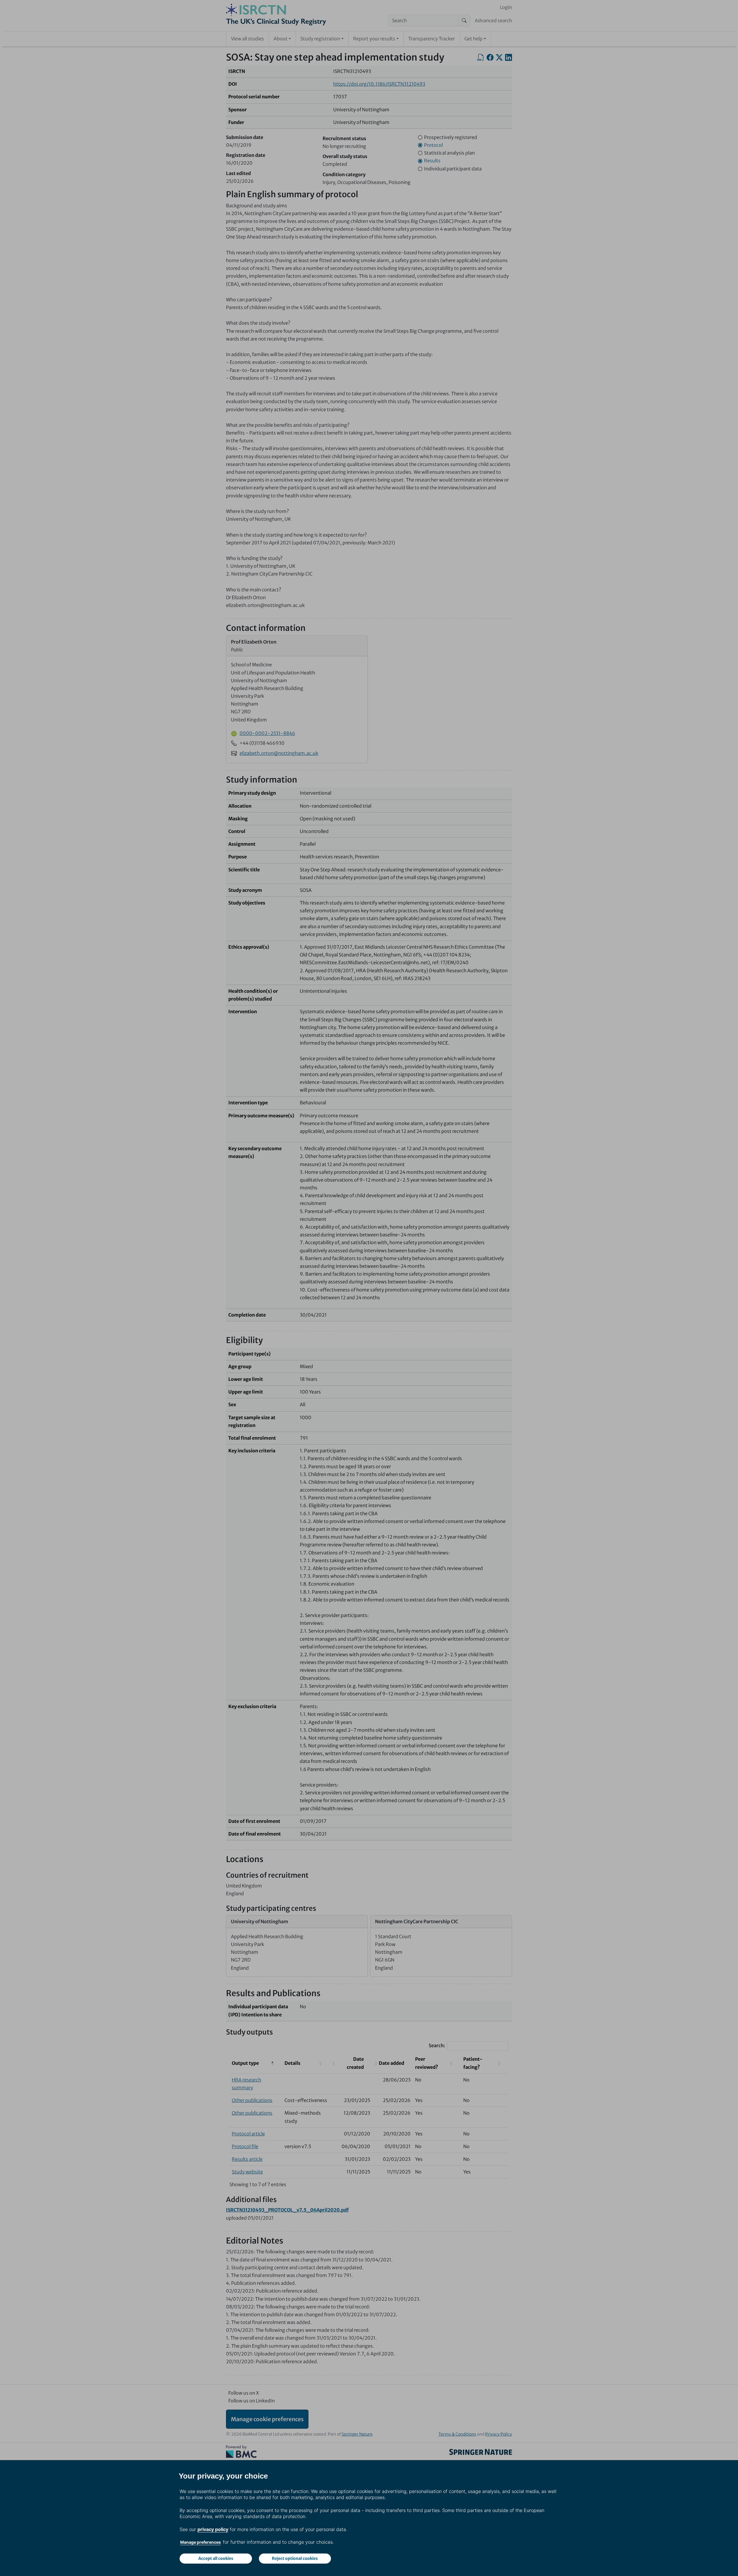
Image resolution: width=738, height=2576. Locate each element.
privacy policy (213, 2529)
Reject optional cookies (295, 2558)
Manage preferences (200, 2542)
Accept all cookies (216, 2558)
